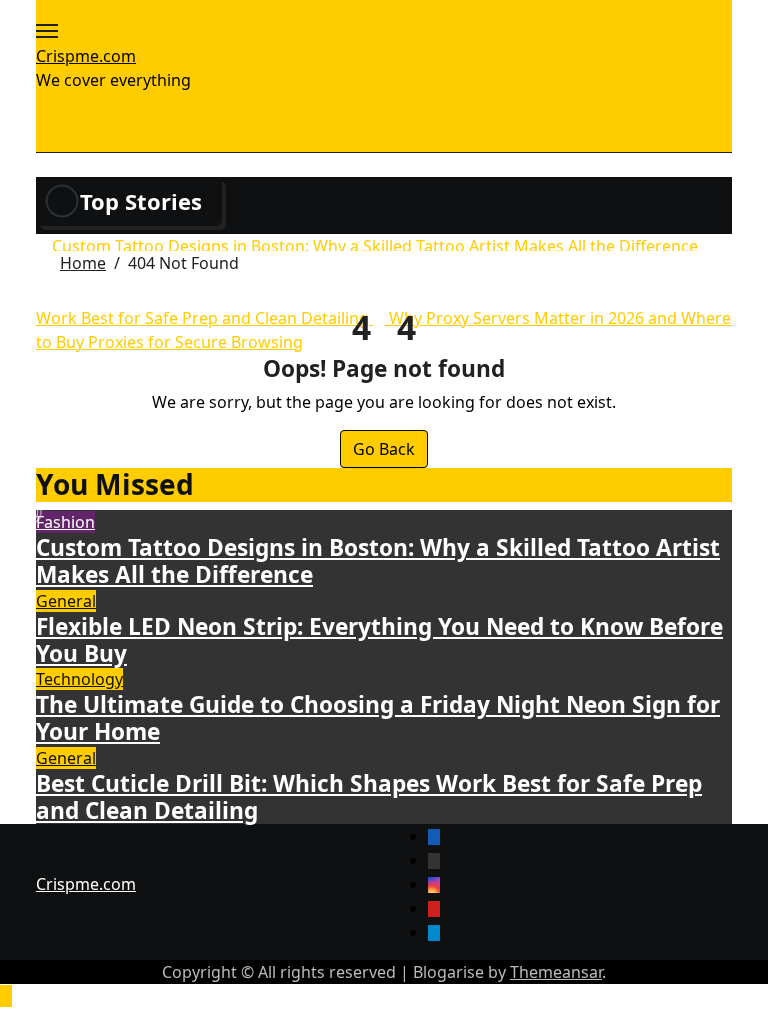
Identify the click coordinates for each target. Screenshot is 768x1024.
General (66, 601)
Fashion (65, 522)
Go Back (384, 449)
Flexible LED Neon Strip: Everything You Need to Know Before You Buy (379, 640)
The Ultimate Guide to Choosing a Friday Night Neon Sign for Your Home (378, 718)
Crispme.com (86, 56)
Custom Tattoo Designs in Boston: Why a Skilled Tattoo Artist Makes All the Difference (378, 561)
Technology (79, 679)
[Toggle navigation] (47, 31)
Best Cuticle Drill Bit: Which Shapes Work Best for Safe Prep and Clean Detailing (369, 797)
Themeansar (556, 972)
